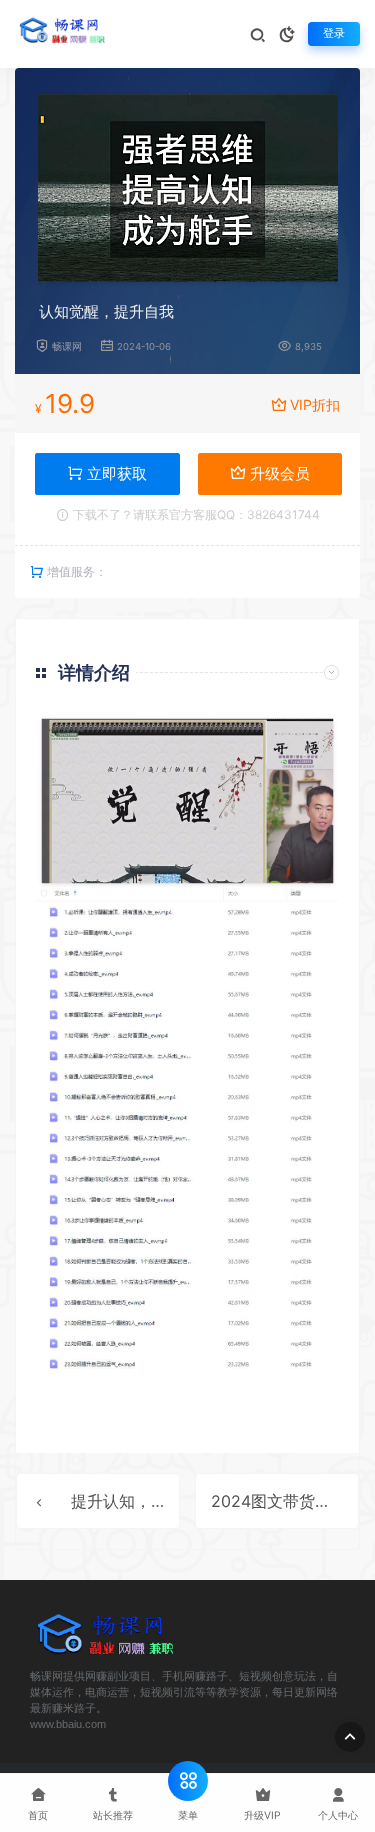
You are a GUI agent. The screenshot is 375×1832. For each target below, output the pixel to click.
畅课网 (67, 346)
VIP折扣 (315, 404)
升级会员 (278, 473)
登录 (334, 33)
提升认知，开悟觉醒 (143, 1501)
